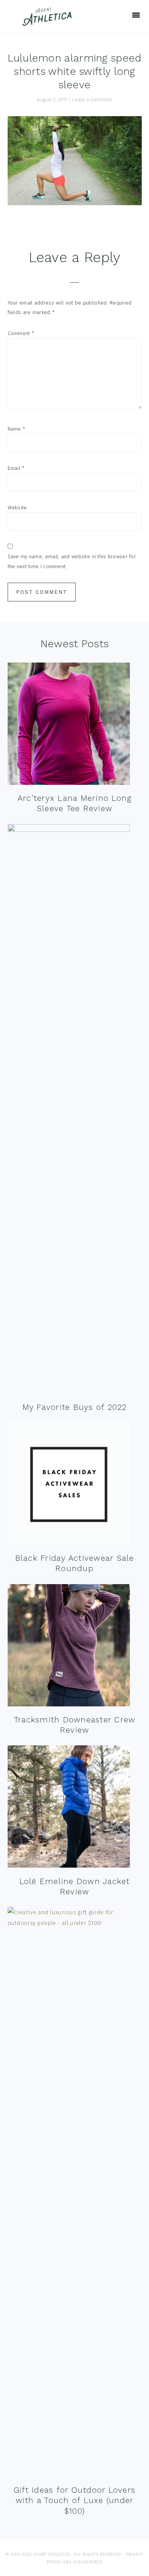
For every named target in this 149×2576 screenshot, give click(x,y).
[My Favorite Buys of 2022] (69, 1111)
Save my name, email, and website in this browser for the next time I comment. (72, 561)
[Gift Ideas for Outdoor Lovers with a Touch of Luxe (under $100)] (75, 2194)
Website (17, 508)
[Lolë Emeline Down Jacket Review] (69, 1808)
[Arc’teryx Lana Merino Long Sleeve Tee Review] (69, 725)
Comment (21, 333)
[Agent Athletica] (49, 22)
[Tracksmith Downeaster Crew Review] (69, 1647)
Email (16, 468)
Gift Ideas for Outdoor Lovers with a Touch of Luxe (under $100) (74, 2500)
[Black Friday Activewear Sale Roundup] (69, 1485)
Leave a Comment (92, 100)
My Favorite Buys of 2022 (75, 1407)
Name (17, 429)
